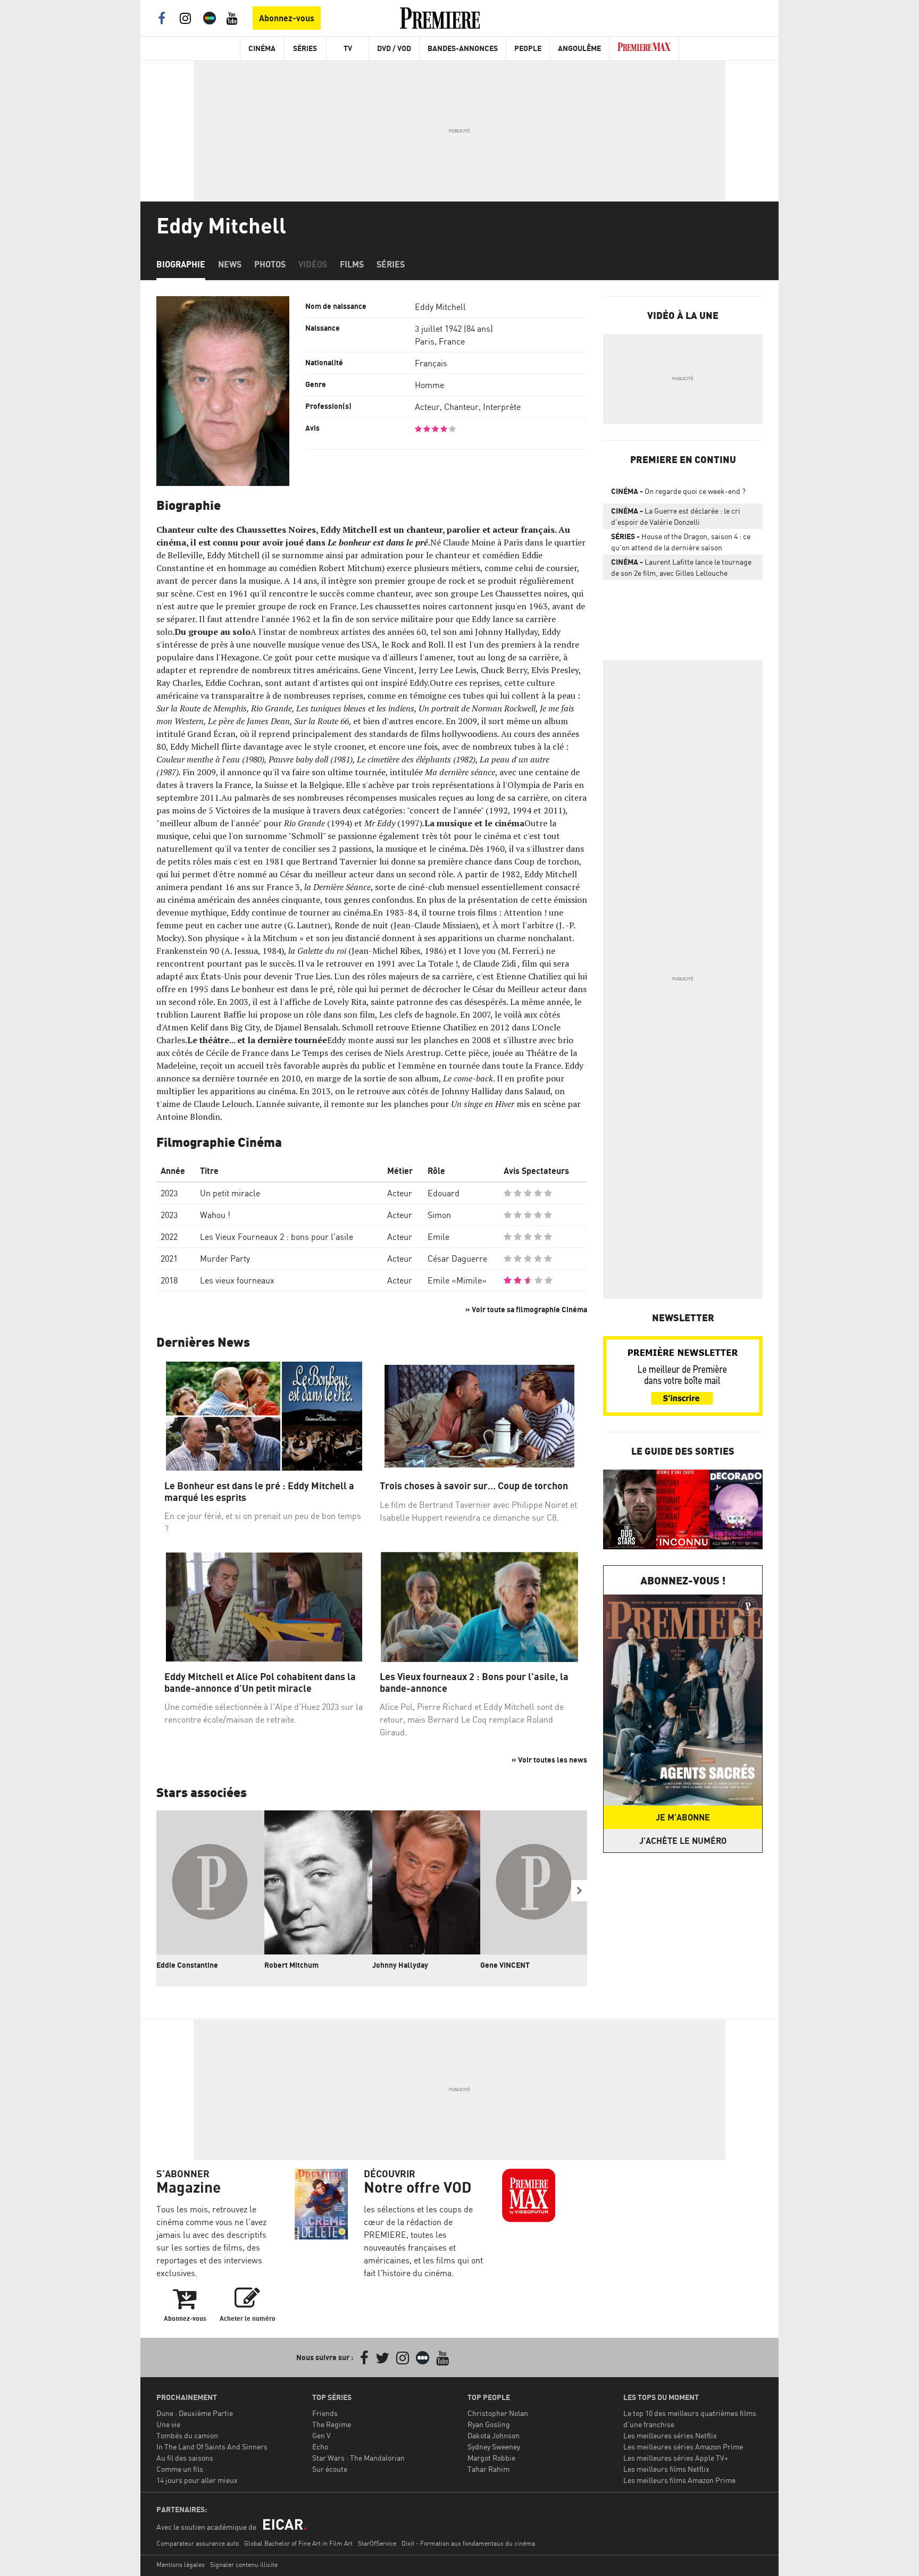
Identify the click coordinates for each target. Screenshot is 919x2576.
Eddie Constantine (187, 1965)
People (528, 48)
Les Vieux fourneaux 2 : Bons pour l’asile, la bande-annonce (474, 1683)
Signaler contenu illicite (244, 2565)
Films (352, 264)
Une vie (168, 2424)
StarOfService (377, 2543)
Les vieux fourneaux (237, 1280)
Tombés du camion (187, 2435)
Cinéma (262, 48)
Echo (320, 2447)
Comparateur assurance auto (198, 2543)
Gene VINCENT (505, 1965)
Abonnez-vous (287, 18)
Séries (305, 48)
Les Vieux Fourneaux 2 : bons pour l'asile (277, 1237)
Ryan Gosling (489, 2424)
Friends (325, 2413)
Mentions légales (181, 2565)
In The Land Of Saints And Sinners (212, 2447)
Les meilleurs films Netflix (666, 2469)
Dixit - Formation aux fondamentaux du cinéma (468, 2543)
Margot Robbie (491, 2458)
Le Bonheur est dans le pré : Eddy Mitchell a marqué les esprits (259, 1492)
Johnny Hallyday (400, 1965)
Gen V (321, 2435)
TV (348, 48)
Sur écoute (330, 2469)
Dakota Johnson (494, 2435)
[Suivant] (579, 1891)
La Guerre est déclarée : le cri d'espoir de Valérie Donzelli (676, 516)
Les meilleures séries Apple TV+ (676, 2458)
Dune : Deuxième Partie (195, 2413)
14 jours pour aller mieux (197, 2480)
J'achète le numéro (683, 1841)
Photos (270, 264)
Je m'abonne (683, 1817)
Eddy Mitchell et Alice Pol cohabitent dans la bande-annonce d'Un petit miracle (260, 1683)
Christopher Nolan (498, 2413)
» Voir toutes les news (549, 1760)
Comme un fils (180, 2469)
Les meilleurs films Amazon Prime (679, 2480)
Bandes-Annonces (463, 48)
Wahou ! (215, 1215)
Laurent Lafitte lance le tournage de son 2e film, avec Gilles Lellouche (681, 567)
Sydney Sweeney (494, 2447)
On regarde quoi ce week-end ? (678, 491)
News (230, 264)
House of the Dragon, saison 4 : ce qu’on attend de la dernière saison (681, 542)
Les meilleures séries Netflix (670, 2435)
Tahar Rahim (488, 2469)
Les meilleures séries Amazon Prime (683, 2447)
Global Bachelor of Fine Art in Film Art (298, 2543)
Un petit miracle (230, 1193)
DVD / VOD (394, 48)
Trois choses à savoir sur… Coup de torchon (474, 1486)
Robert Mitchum (291, 1965)
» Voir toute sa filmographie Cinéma (526, 1309)
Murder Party (225, 1258)
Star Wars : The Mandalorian (358, 2458)
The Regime (332, 2424)
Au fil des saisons (185, 2458)
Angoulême (579, 48)
